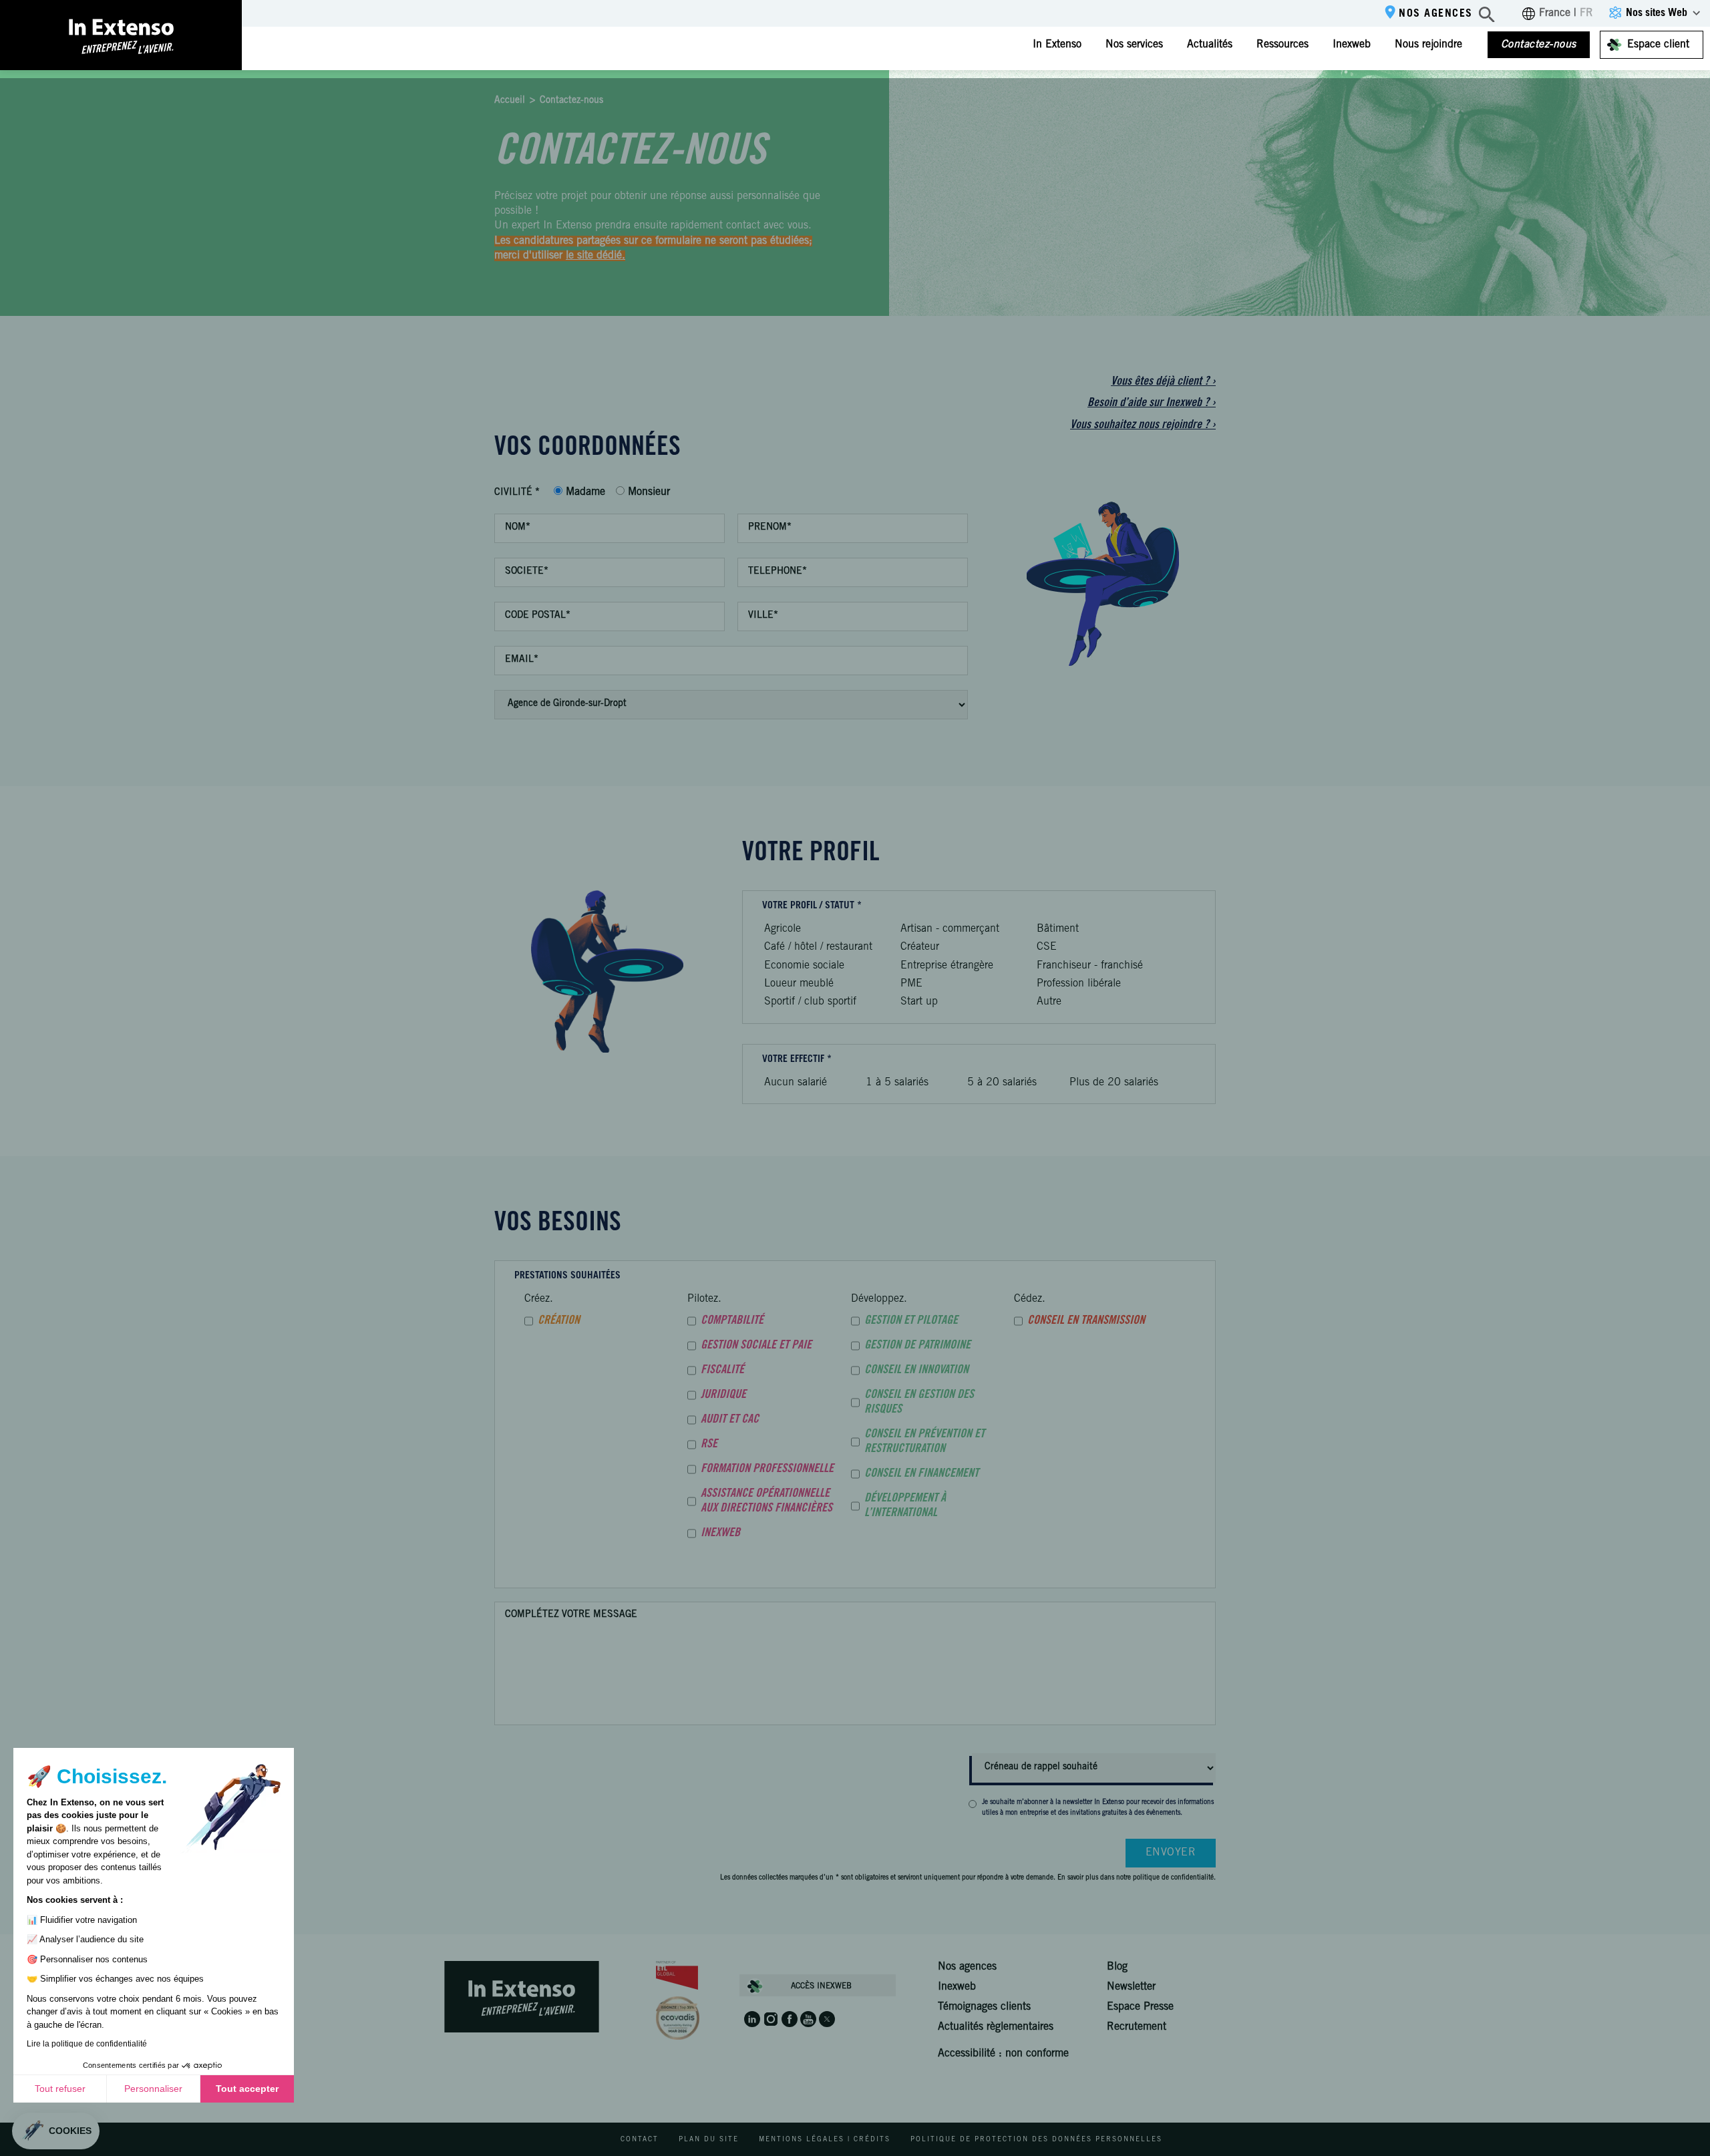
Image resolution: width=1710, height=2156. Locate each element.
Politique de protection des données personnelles (1036, 2140)
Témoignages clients (984, 2007)
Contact (640, 2140)
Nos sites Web (1657, 13)
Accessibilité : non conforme (1003, 2054)
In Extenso (1057, 45)
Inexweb (1352, 45)
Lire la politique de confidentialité (87, 2044)
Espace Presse (1140, 2007)
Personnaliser (153, 2089)
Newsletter (1131, 1987)
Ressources (1282, 45)
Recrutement (1137, 2027)
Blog (1117, 1967)
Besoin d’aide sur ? (1152, 403)
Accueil (510, 101)
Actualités (1210, 45)
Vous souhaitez (1143, 425)
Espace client (1658, 45)
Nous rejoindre (1428, 45)
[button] (56, 2131)
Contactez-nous (1539, 45)
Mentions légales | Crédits (825, 2140)
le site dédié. (595, 256)
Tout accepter (247, 2089)
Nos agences (1436, 14)
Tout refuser (60, 2089)
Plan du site (709, 2140)
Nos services (1134, 45)
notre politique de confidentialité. (1166, 1878)
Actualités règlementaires (996, 2027)
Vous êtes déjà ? (1163, 382)
